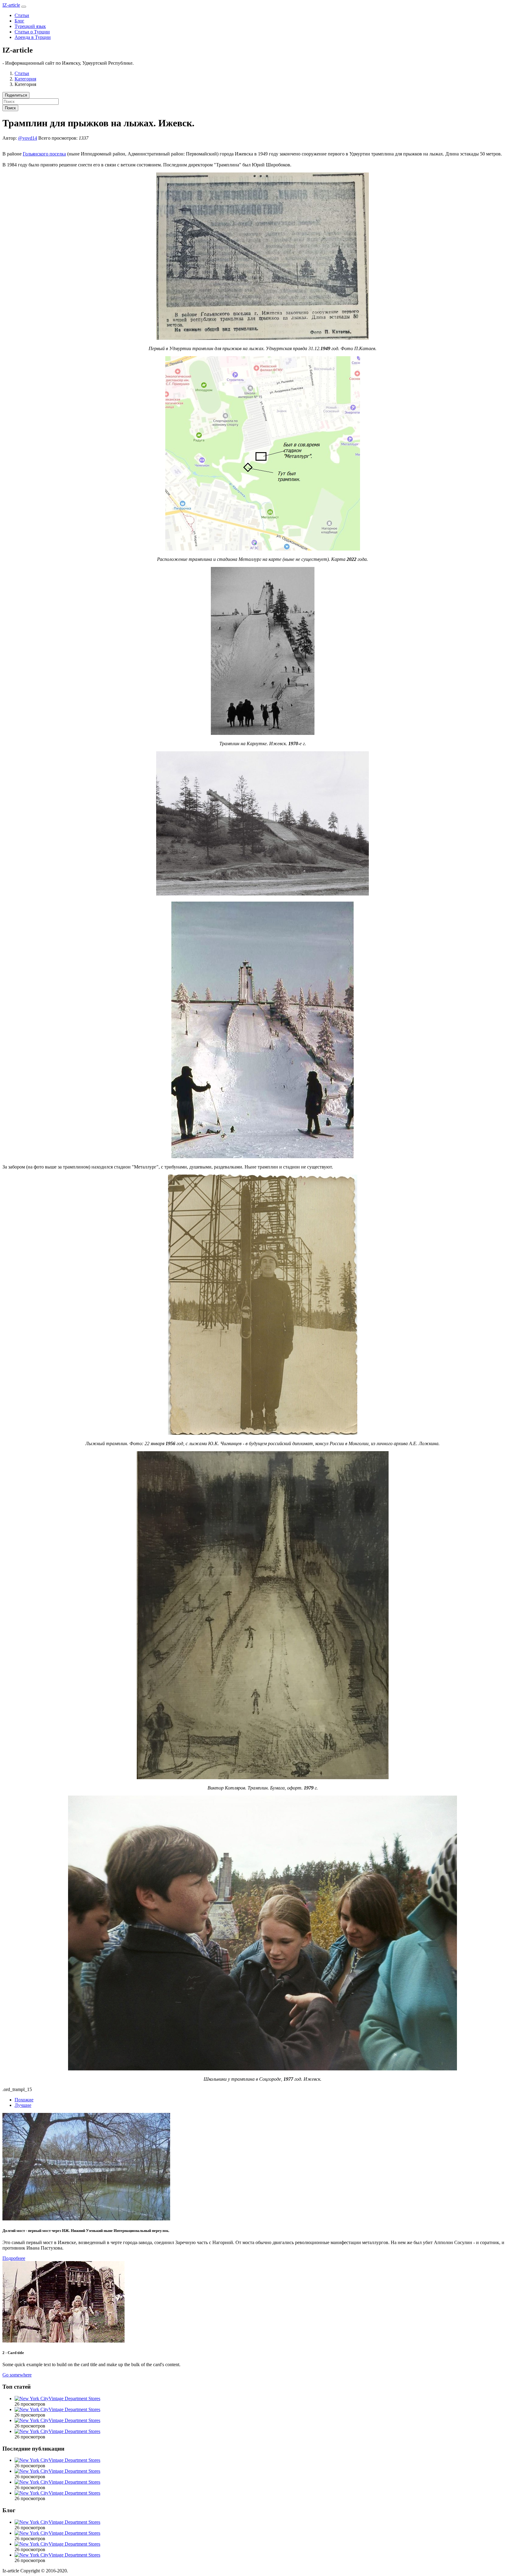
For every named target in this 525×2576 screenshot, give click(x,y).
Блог (19, 21)
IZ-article (11, 5)
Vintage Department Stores (74, 2399)
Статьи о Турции (32, 32)
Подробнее (14, 2258)
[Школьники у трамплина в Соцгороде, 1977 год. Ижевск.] (262, 2069)
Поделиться (16, 95)
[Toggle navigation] (24, 7)
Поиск (10, 108)
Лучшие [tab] (23, 2105)
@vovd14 (27, 138)
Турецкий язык (30, 26)
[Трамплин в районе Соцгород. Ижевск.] (262, 894)
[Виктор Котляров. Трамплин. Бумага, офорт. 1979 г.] (263, 1778)
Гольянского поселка (44, 154)
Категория (25, 79)
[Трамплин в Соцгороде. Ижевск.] (262, 1157)
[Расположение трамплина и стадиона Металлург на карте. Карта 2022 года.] (263, 549)
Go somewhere (17, 2375)
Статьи (22, 15)
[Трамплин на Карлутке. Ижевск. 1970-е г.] (263, 733)
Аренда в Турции (33, 37)
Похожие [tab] (24, 2100)
